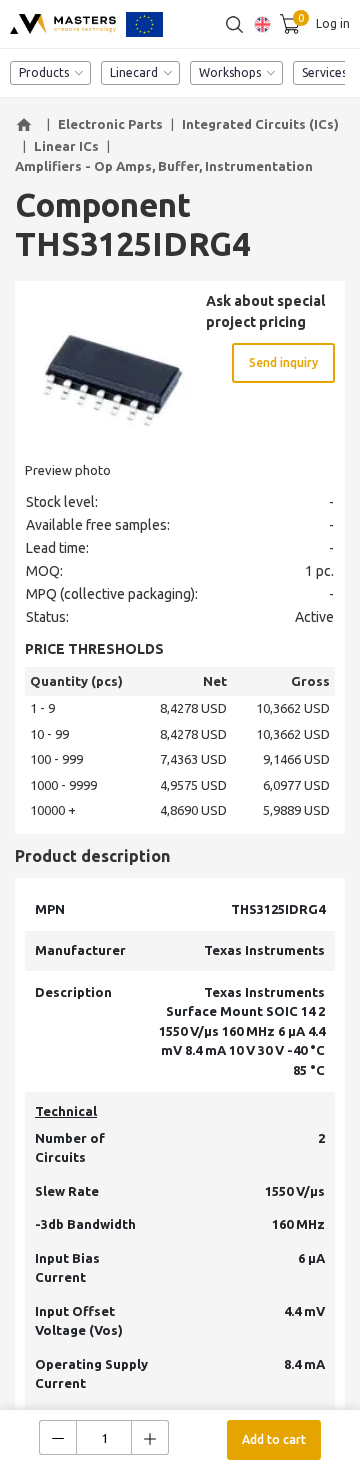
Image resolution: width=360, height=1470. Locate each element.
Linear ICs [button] (66, 146)
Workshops (230, 72)
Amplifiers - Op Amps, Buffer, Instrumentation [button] (164, 166)
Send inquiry (283, 362)
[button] (27, 125)
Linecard (134, 72)
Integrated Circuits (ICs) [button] (260, 124)
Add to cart (274, 1439)
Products (44, 72)
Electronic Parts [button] (110, 124)
